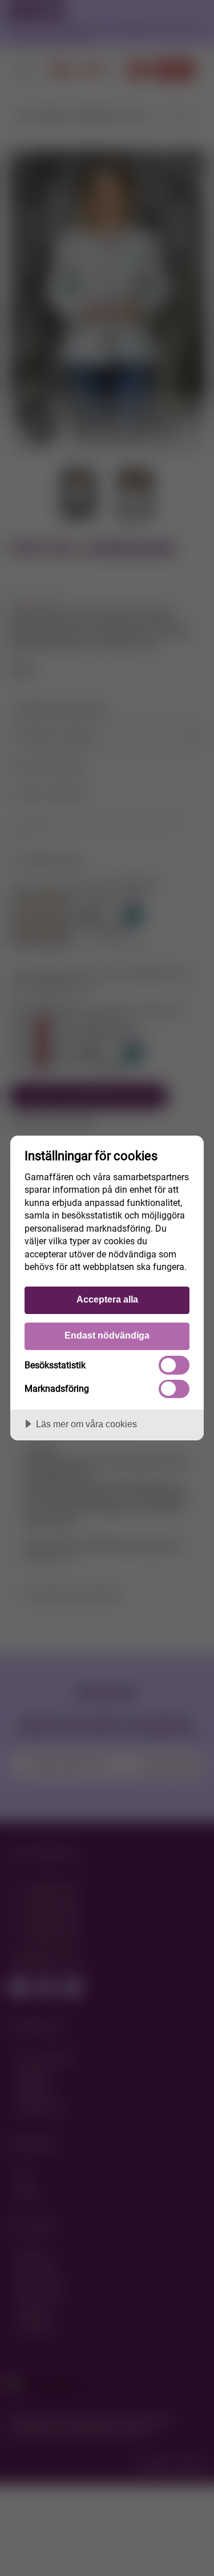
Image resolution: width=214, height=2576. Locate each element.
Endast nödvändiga (107, 1335)
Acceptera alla (107, 1299)
